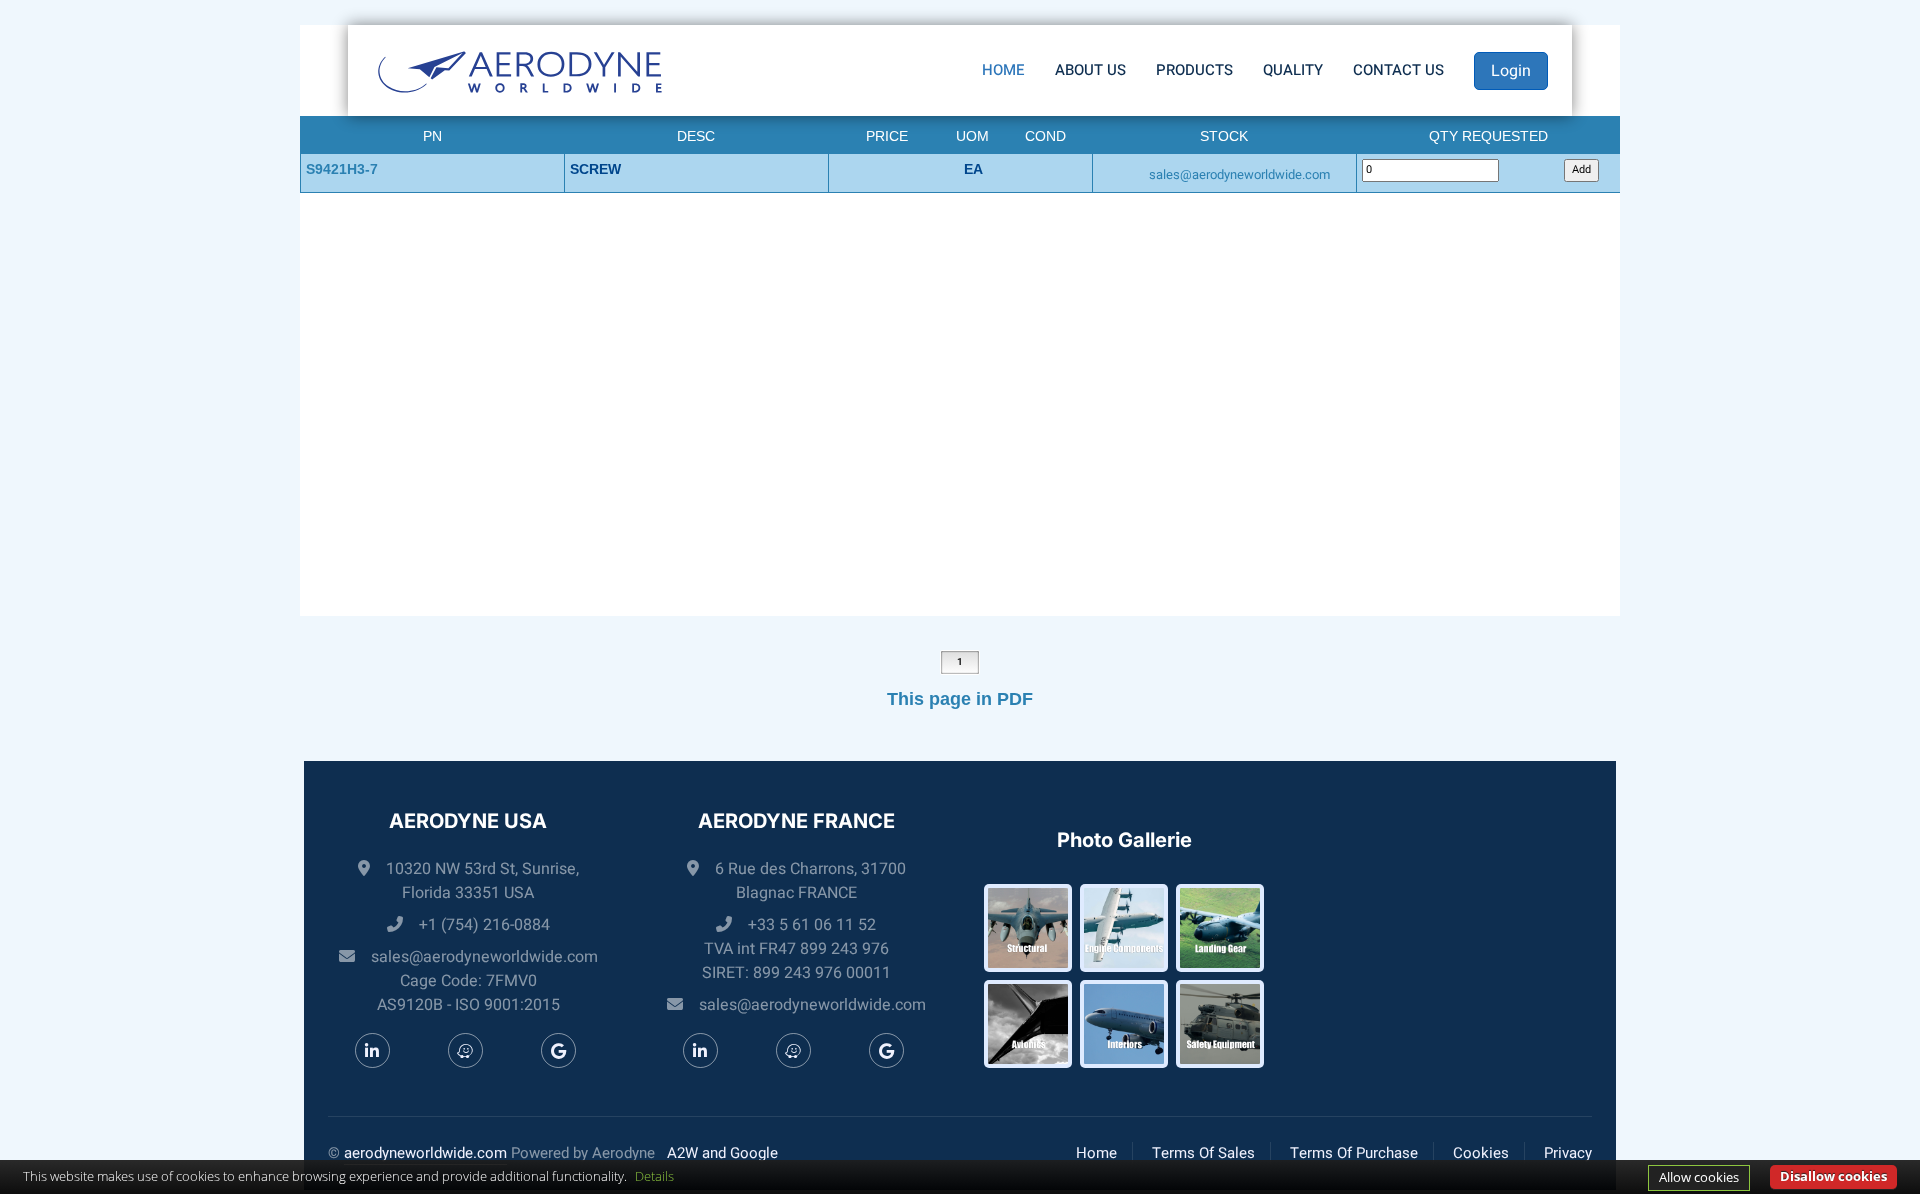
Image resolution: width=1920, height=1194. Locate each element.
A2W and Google (722, 1153)
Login (1511, 71)
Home (1003, 70)
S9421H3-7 (342, 169)
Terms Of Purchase (1354, 1153)
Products (1194, 70)
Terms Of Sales (1203, 1153)
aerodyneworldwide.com (425, 1153)
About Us (1090, 70)
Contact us (1398, 70)
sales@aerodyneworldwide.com (1239, 174)
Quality (1293, 70)
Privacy (1568, 1153)
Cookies (1481, 1153)
